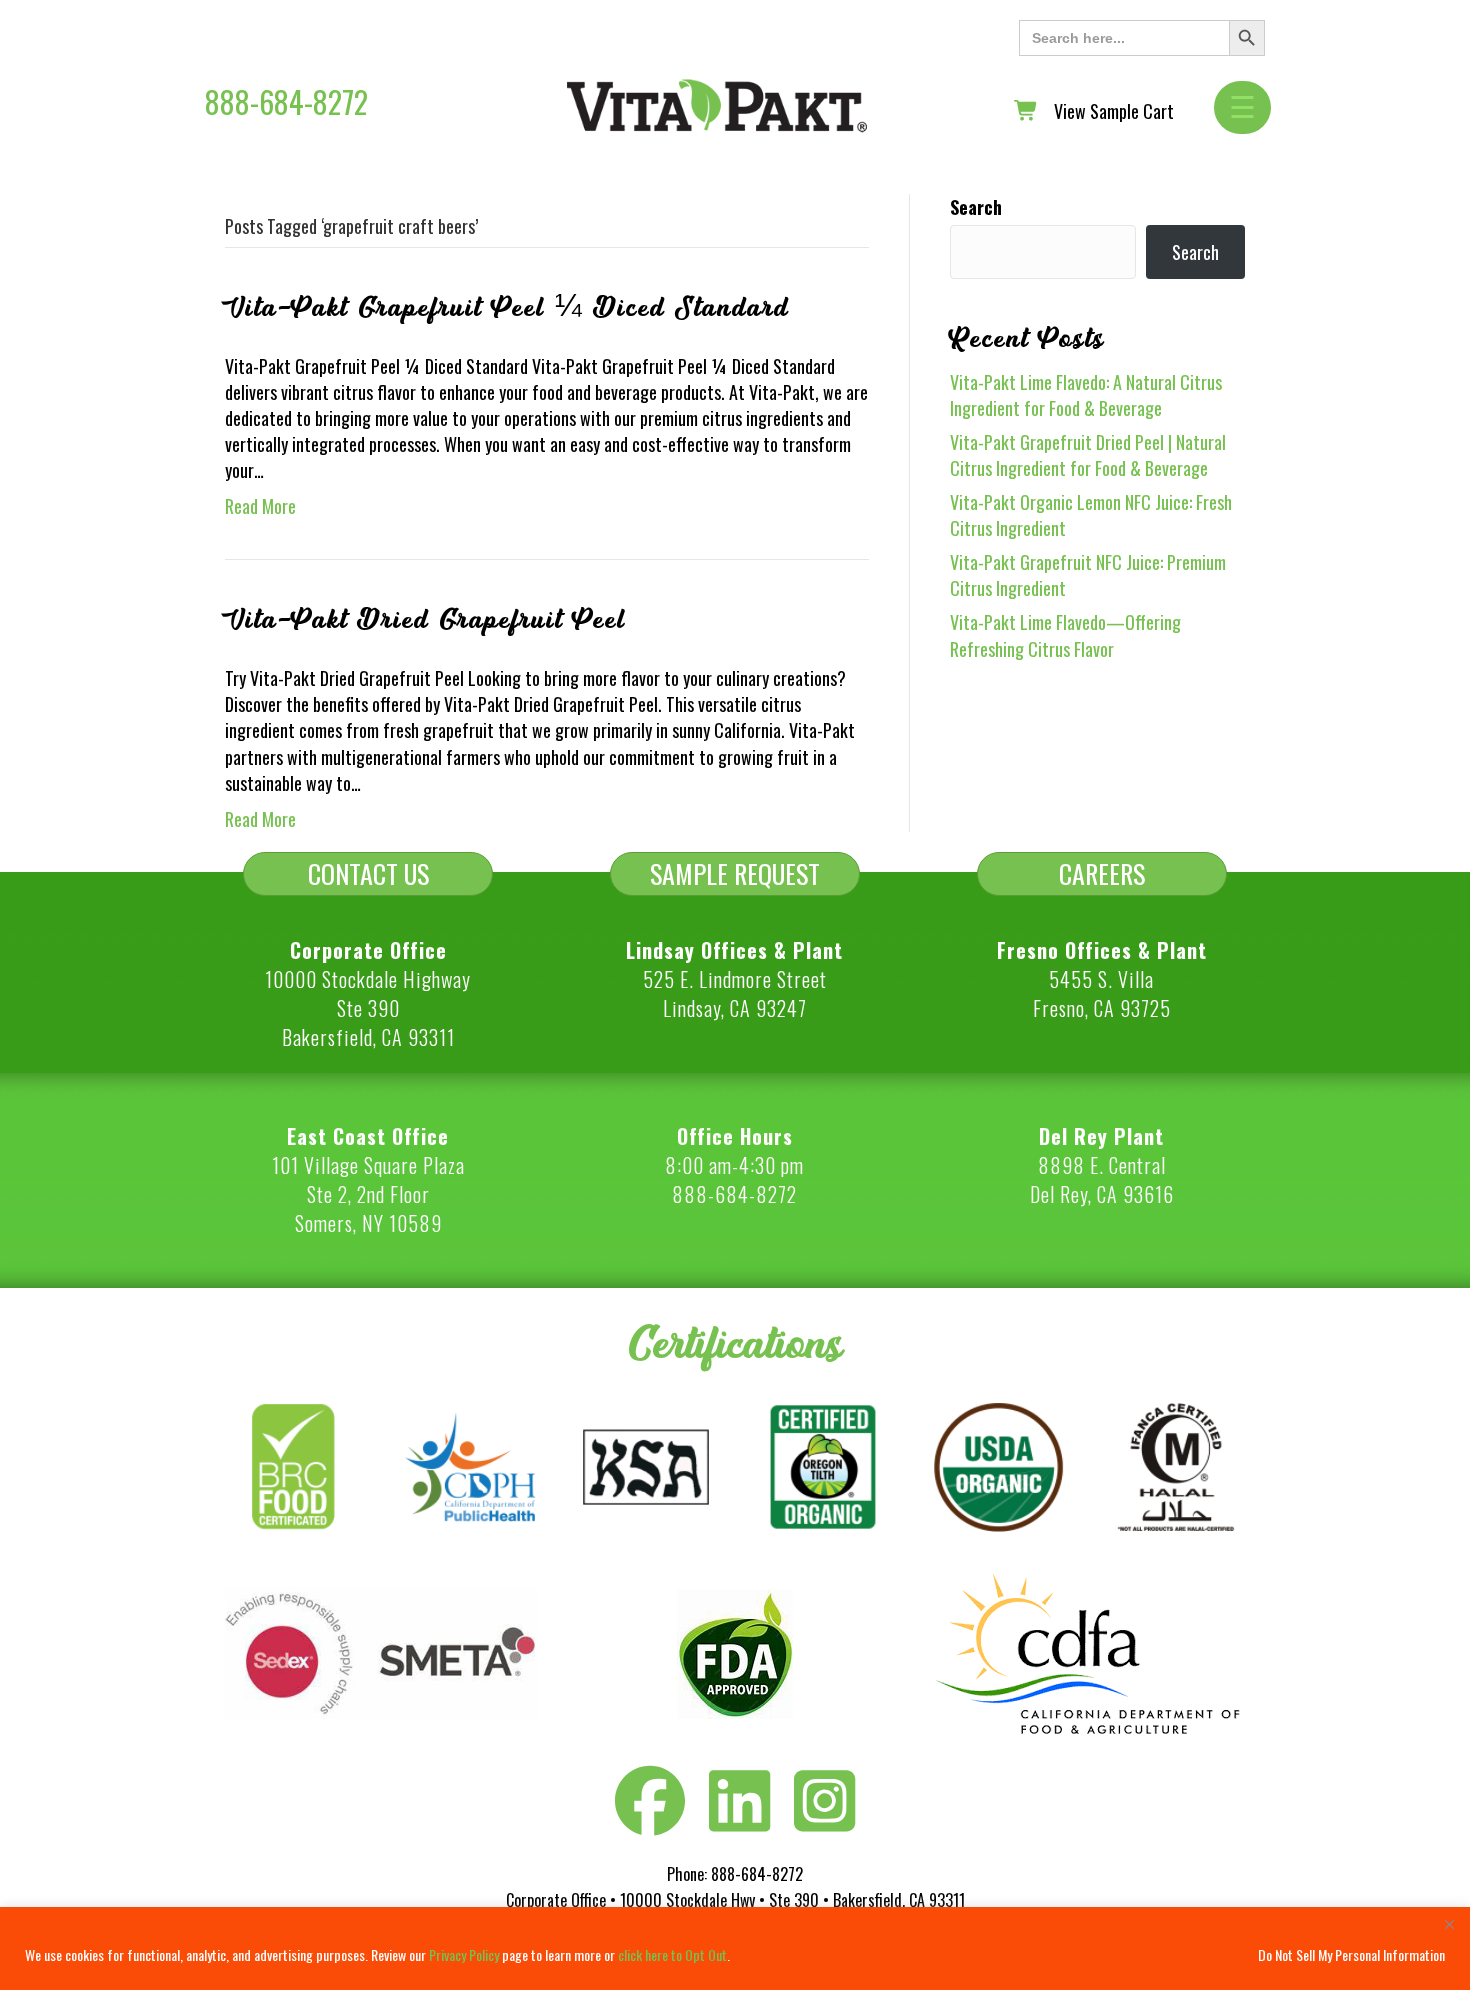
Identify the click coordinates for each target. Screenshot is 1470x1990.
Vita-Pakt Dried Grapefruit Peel (425, 620)
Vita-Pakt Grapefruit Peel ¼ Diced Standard (507, 308)
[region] (735, 1948)
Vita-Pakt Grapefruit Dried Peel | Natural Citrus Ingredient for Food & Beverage (1088, 455)
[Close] (1449, 1924)
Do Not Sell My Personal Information (1351, 1954)
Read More (260, 506)
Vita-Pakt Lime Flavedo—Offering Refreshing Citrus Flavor (1065, 635)
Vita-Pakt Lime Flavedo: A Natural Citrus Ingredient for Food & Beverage (1086, 395)
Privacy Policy (464, 1954)
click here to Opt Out (672, 1954)
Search (976, 207)
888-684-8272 (286, 101)
